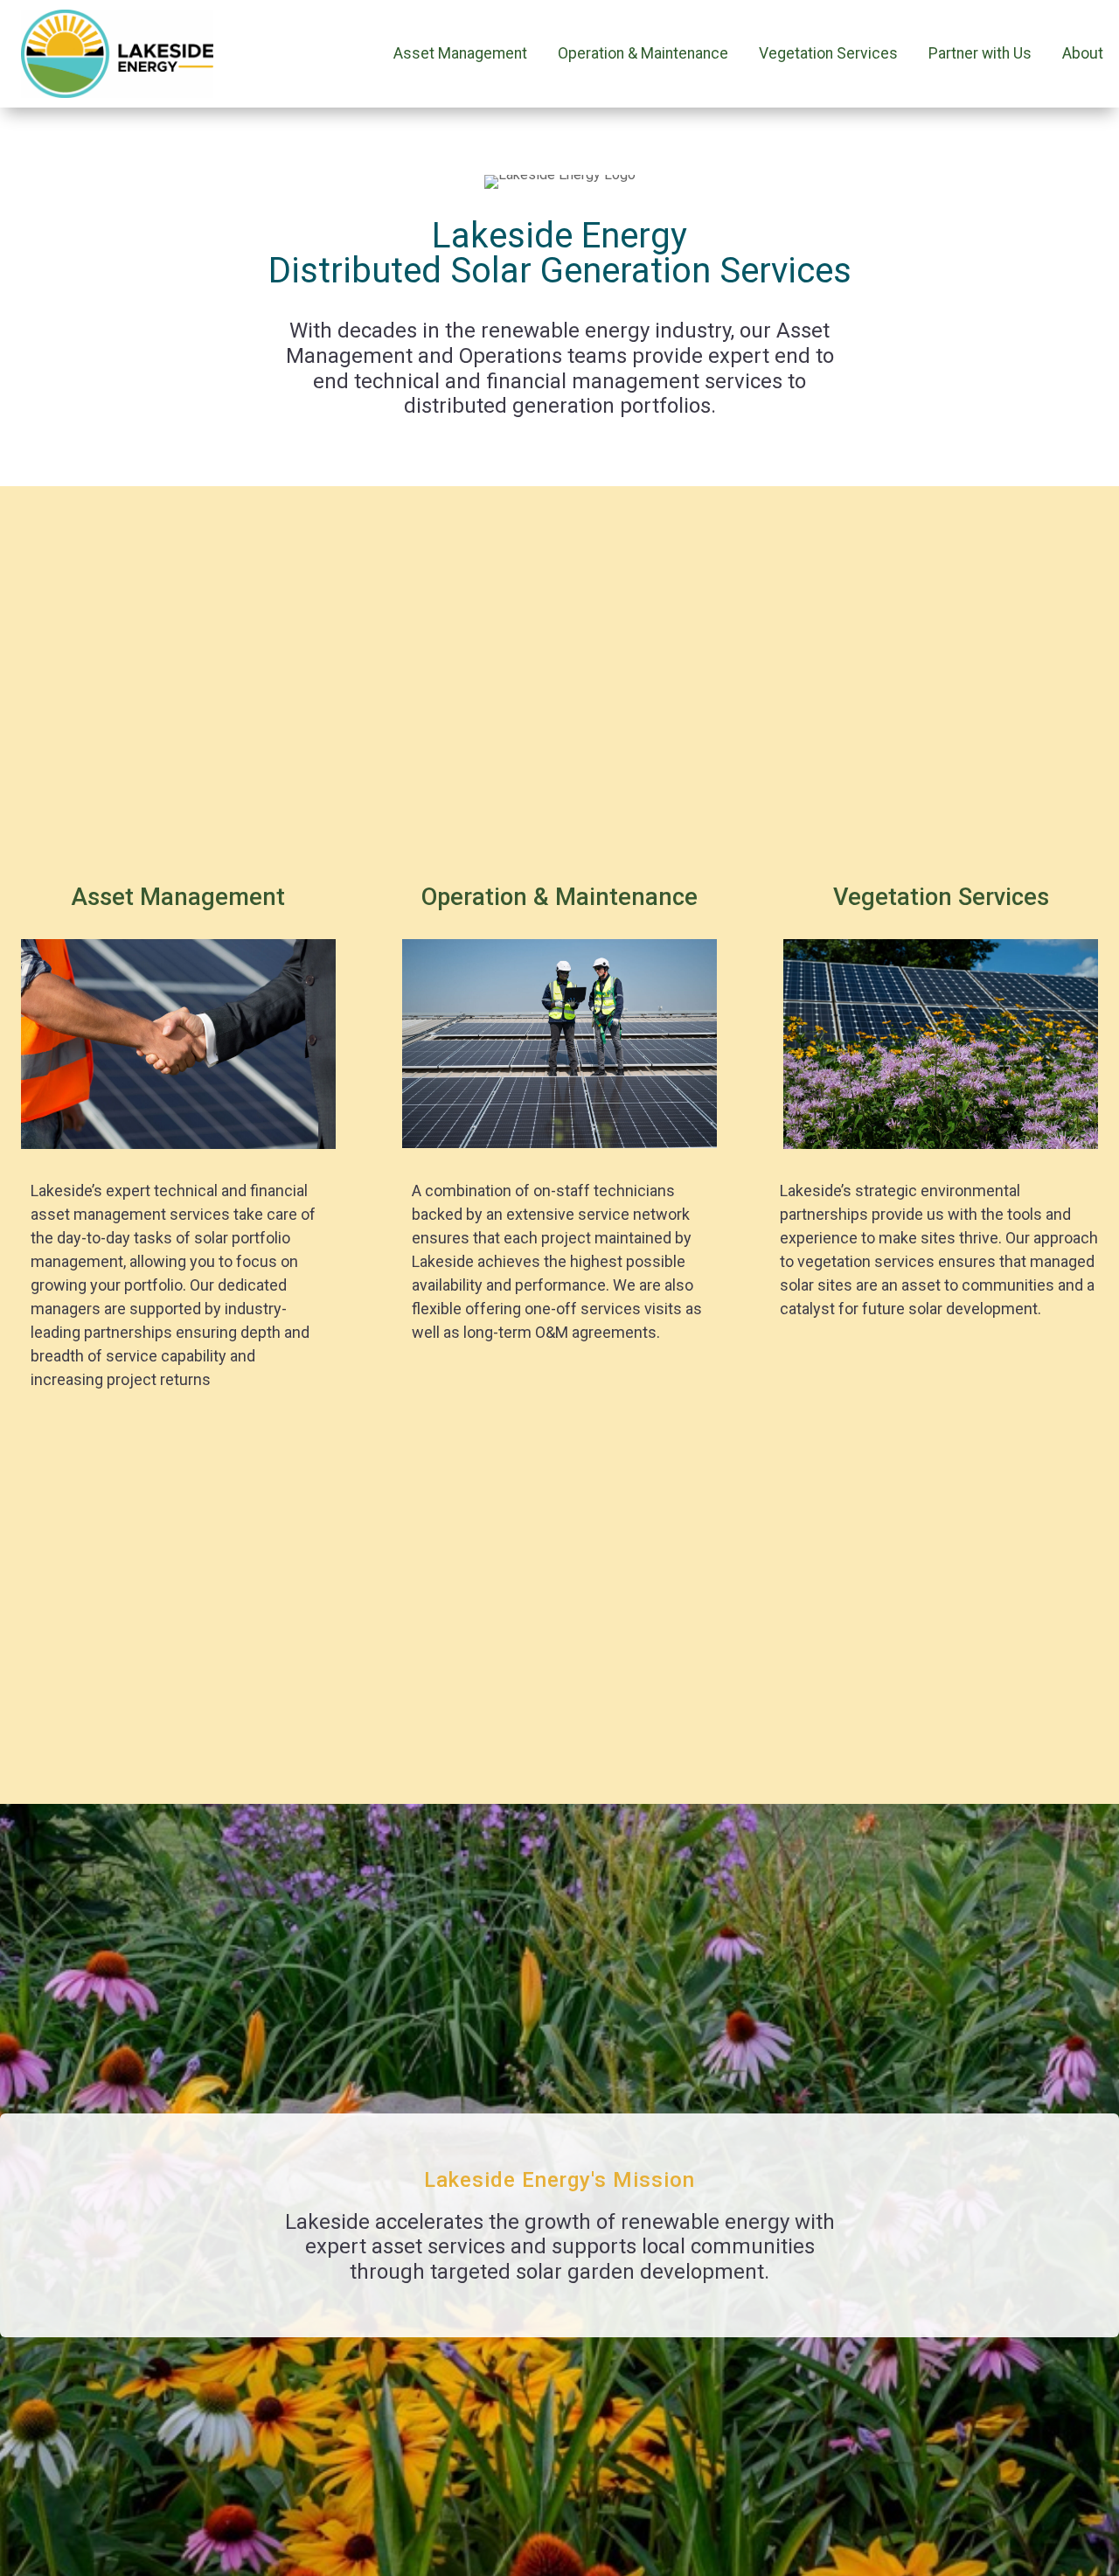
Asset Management (460, 53)
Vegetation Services (828, 53)
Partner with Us (980, 53)
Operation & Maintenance (643, 53)
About (1083, 53)
